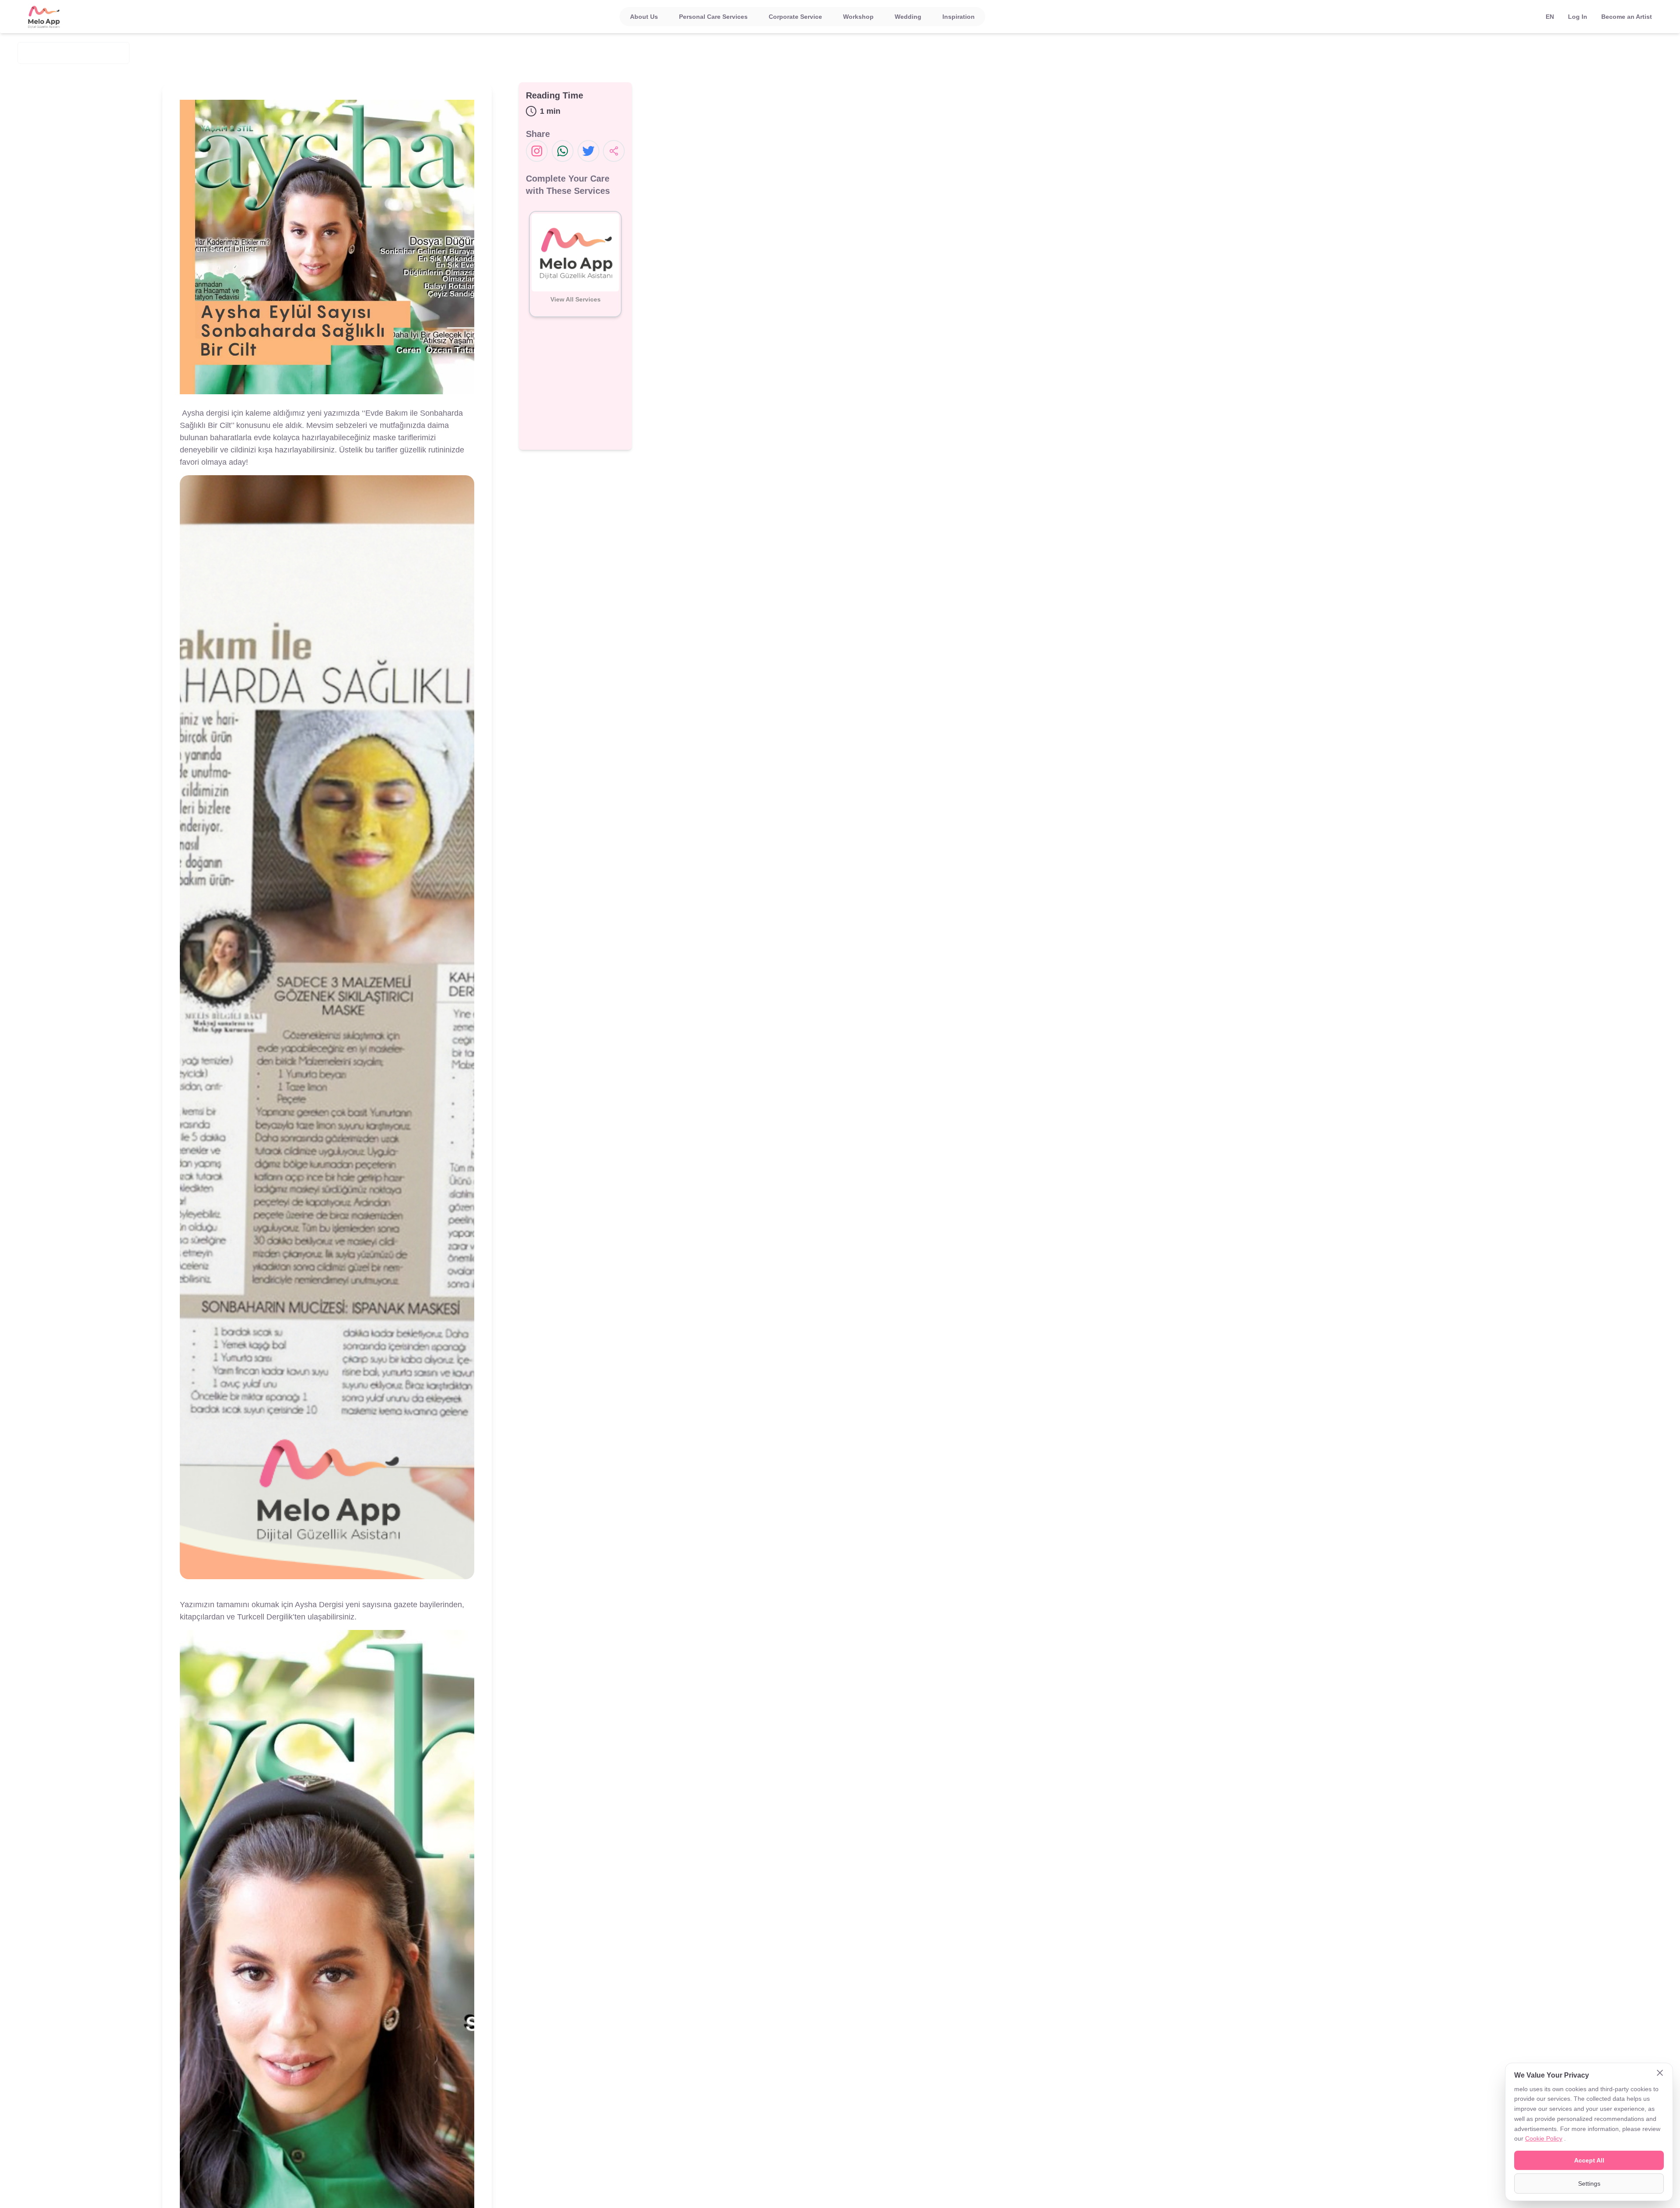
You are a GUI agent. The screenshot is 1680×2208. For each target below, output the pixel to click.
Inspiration (959, 17)
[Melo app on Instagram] (537, 151)
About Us (644, 17)
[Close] (1660, 2074)
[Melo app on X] (588, 151)
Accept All (1589, 2160)
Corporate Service (795, 17)
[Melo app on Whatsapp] (563, 151)
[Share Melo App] (614, 151)
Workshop (858, 17)
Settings (1589, 2183)
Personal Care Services (713, 17)
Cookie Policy (1544, 2138)
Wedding (908, 17)
